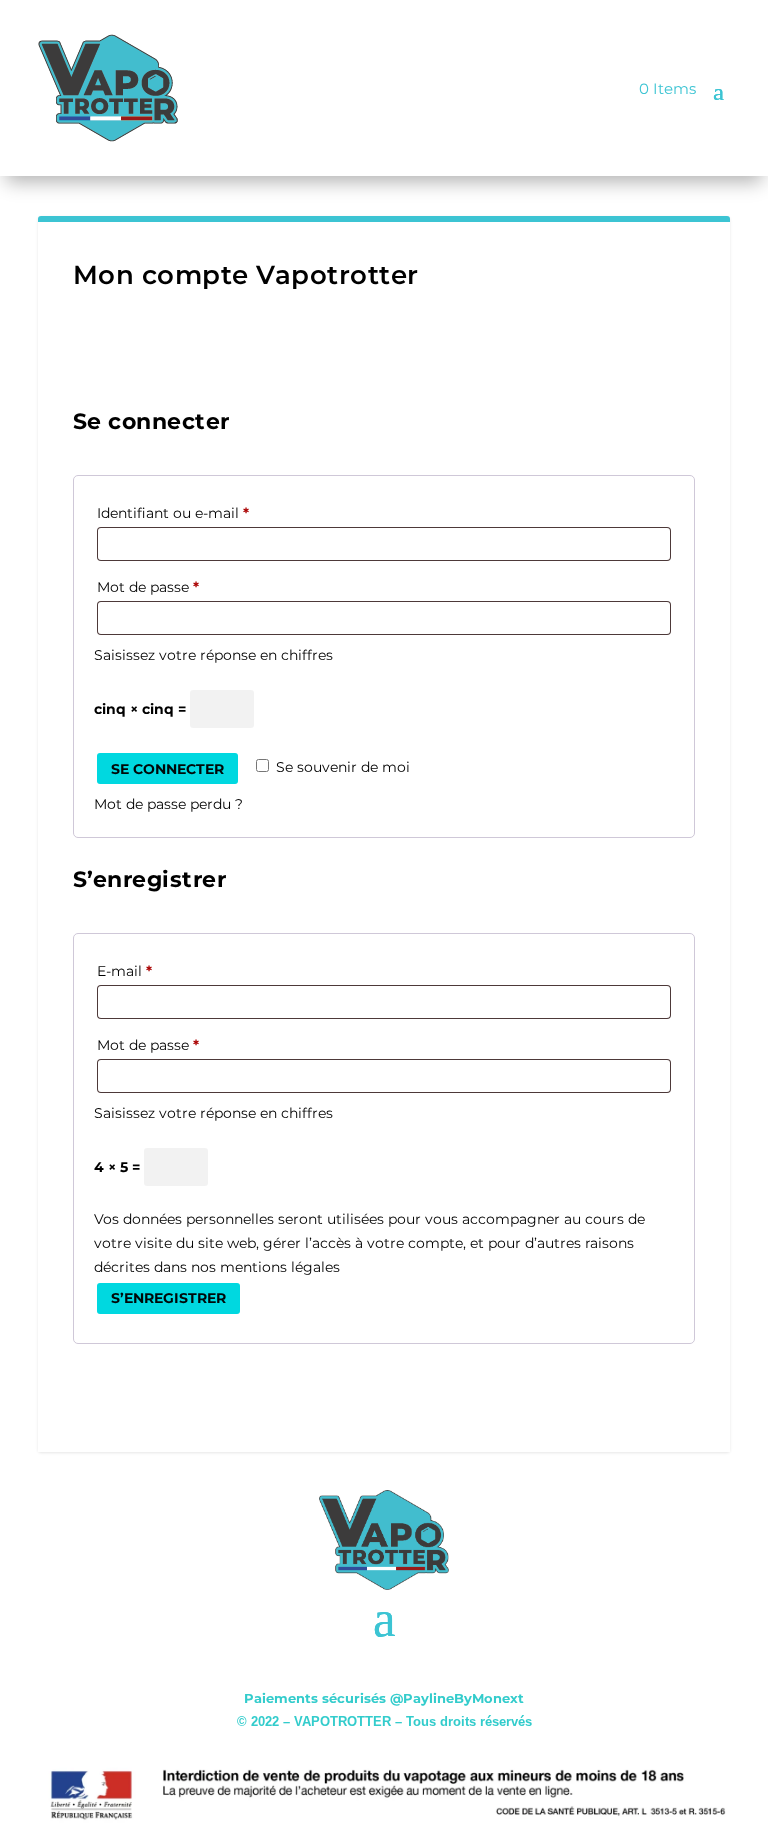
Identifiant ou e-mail (178, 515)
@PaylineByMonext (457, 1698)
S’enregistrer (168, 1298)
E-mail (130, 973)
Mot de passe (153, 589)
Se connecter (167, 769)
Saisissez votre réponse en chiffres (213, 655)
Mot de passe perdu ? (168, 804)
